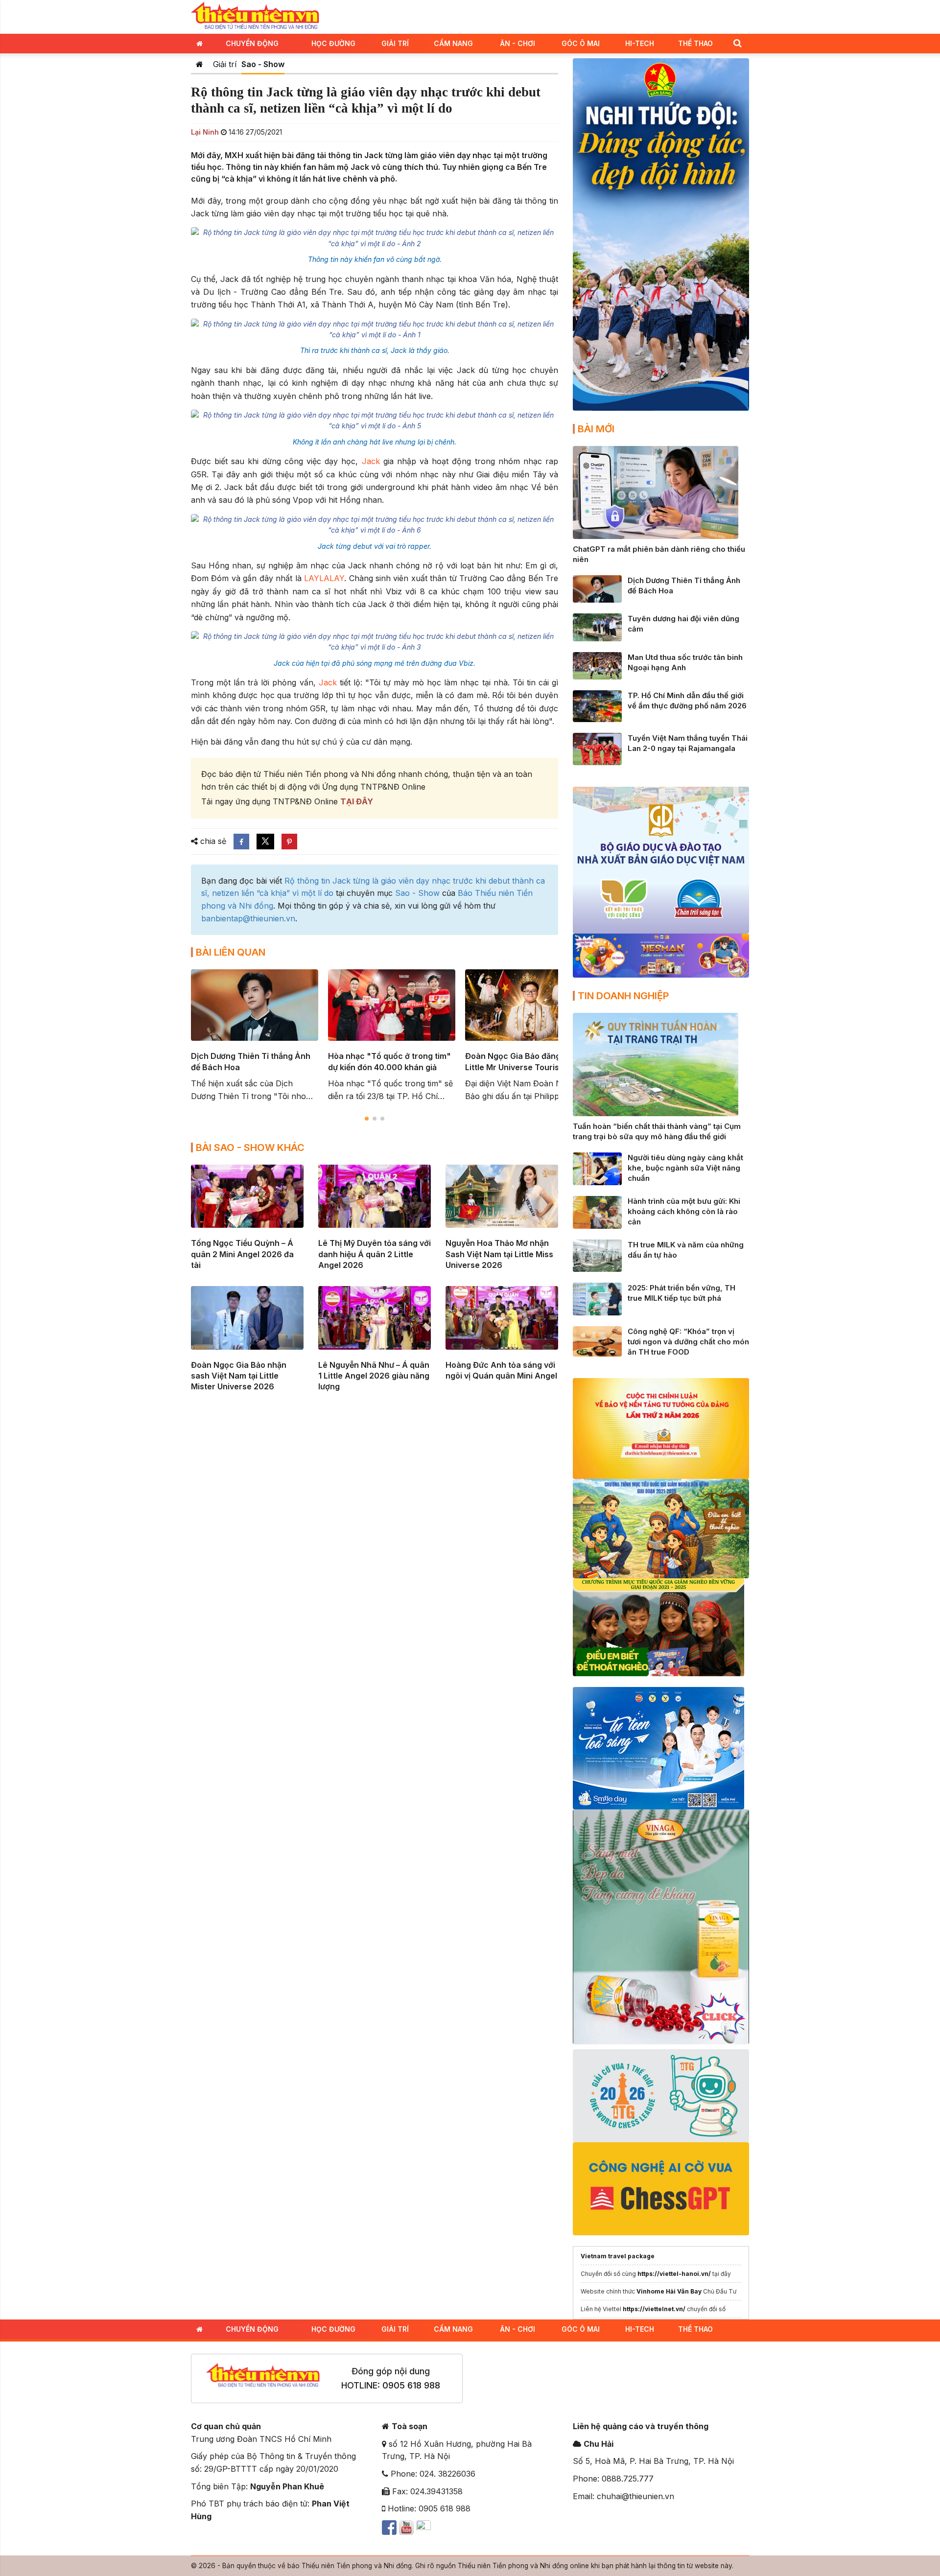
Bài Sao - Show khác (250, 1147)
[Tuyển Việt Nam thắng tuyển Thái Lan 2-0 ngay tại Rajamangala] (597, 748)
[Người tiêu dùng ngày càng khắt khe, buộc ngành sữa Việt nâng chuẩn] (597, 1168)
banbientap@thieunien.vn (248, 918)
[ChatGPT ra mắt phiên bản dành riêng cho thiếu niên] (656, 492)
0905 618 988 (411, 2385)
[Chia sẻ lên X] (265, 842)
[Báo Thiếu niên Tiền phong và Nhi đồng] (255, 16)
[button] (737, 43)
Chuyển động (252, 43)
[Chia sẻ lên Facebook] (241, 842)
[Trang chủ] (200, 64)
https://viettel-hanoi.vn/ (674, 2274)
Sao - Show (263, 64)
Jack (373, 461)
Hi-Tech (640, 43)
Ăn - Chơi (517, 43)
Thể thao (695, 43)
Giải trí (395, 43)
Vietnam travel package (618, 2256)
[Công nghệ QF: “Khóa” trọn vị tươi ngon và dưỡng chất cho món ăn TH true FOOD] (597, 1341)
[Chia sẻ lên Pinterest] (289, 842)
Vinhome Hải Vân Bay (669, 2291)
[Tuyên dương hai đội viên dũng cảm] (597, 627)
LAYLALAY (323, 578)
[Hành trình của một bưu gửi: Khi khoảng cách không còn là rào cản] (597, 1212)
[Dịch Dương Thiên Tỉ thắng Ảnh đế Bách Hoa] (597, 588)
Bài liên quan (231, 952)
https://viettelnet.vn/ (654, 2309)
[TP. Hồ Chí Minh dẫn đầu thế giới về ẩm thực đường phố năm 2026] (597, 705)
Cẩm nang (453, 43)
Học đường (333, 43)
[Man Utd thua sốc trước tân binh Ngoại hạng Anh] (597, 665)
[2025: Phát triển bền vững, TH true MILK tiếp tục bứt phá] (597, 1298)
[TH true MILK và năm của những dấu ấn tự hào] (597, 1255)
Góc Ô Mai (581, 43)
